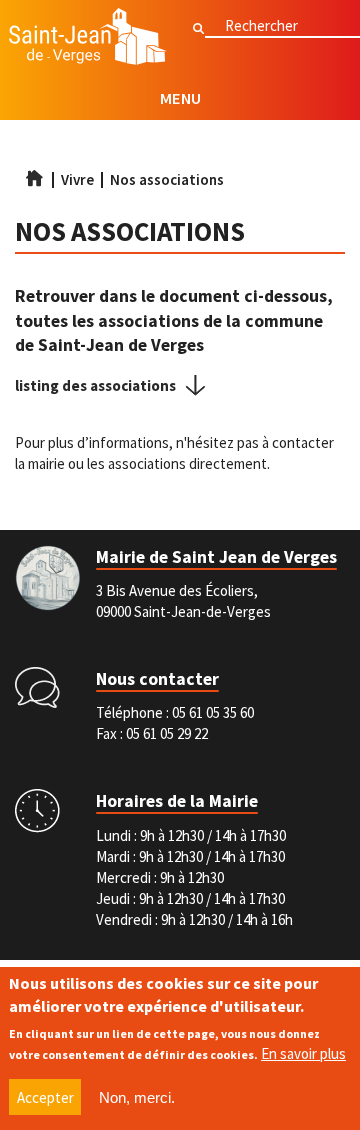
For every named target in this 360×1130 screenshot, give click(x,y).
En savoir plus (303, 1053)
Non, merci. (137, 1097)
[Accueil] (88, 39)
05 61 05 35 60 (213, 712)
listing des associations (95, 385)
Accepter (45, 1097)
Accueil (34, 178)
